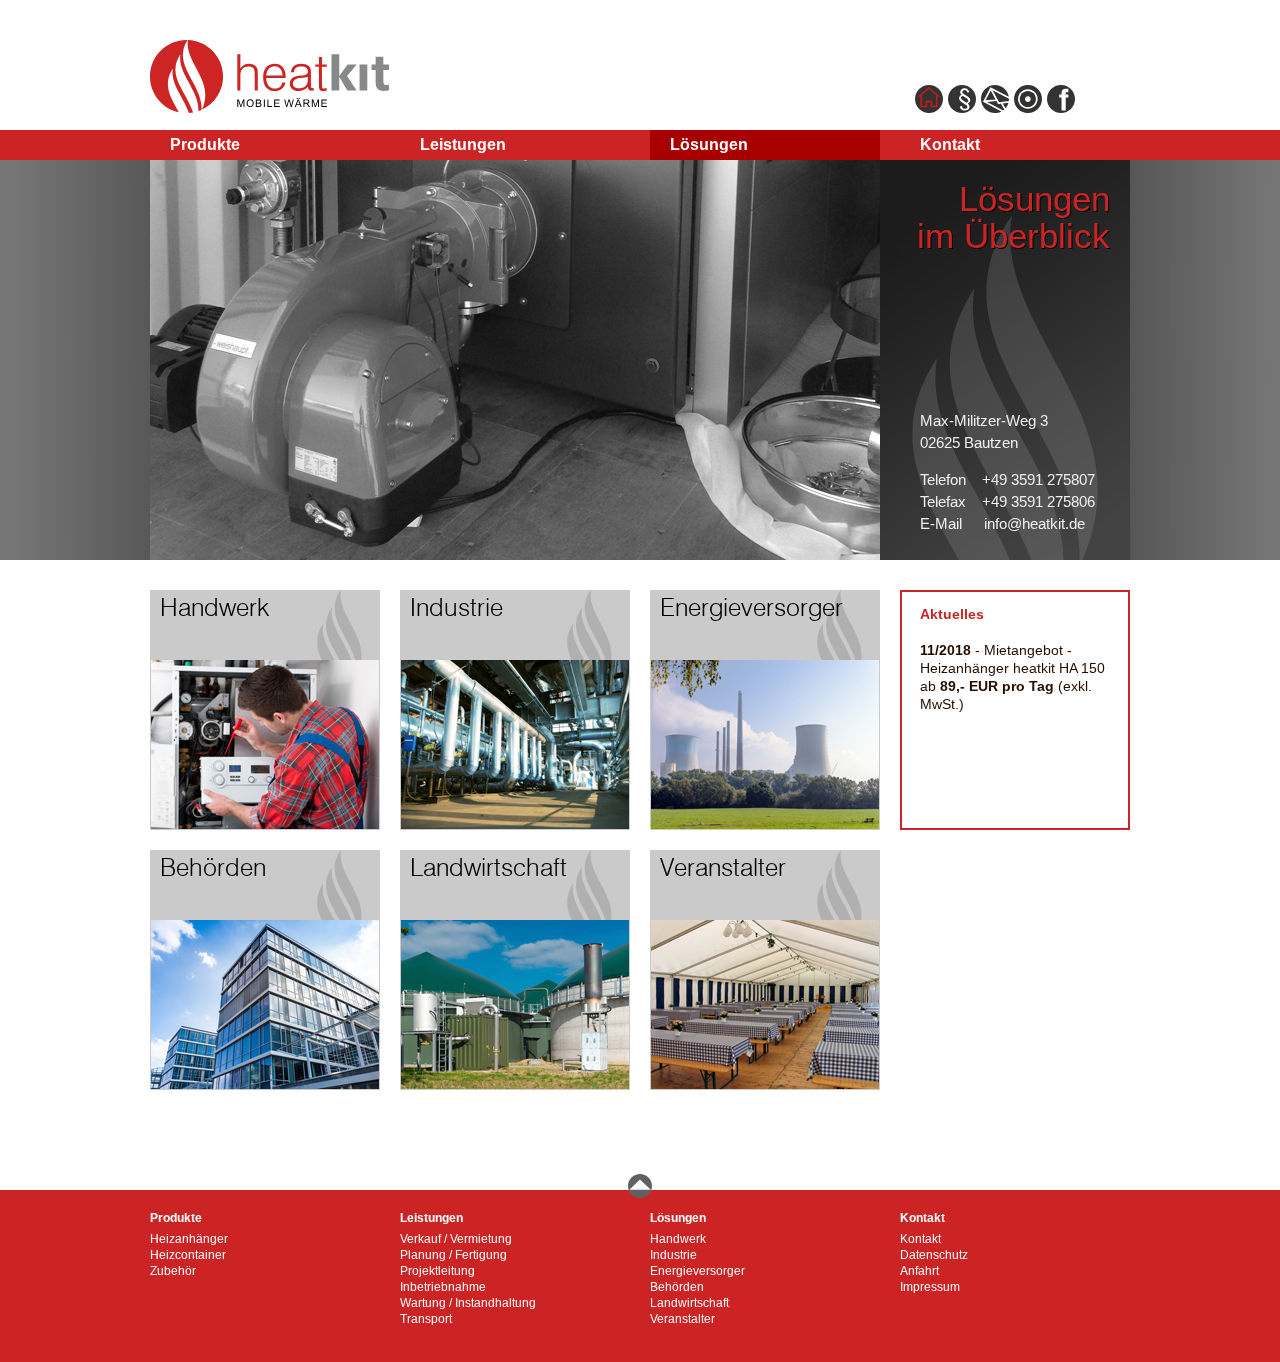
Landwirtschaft (689, 1303)
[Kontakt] (995, 108)
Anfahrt (919, 1271)
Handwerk (678, 1239)
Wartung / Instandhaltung (468, 1303)
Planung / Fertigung (453, 1255)
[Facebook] (1061, 108)
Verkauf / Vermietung (456, 1239)
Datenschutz (934, 1255)
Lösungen (709, 144)
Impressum (930, 1287)
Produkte (205, 144)
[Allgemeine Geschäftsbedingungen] (962, 108)
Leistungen (463, 144)
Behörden (677, 1287)
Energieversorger (697, 1271)
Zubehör (173, 1271)
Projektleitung (437, 1271)
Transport (426, 1319)
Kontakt (950, 144)
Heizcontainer (188, 1255)
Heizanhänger (189, 1239)
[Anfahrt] (1028, 108)
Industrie (673, 1255)
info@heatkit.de (1034, 523)
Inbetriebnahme (443, 1287)
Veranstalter (682, 1319)
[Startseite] (929, 108)
